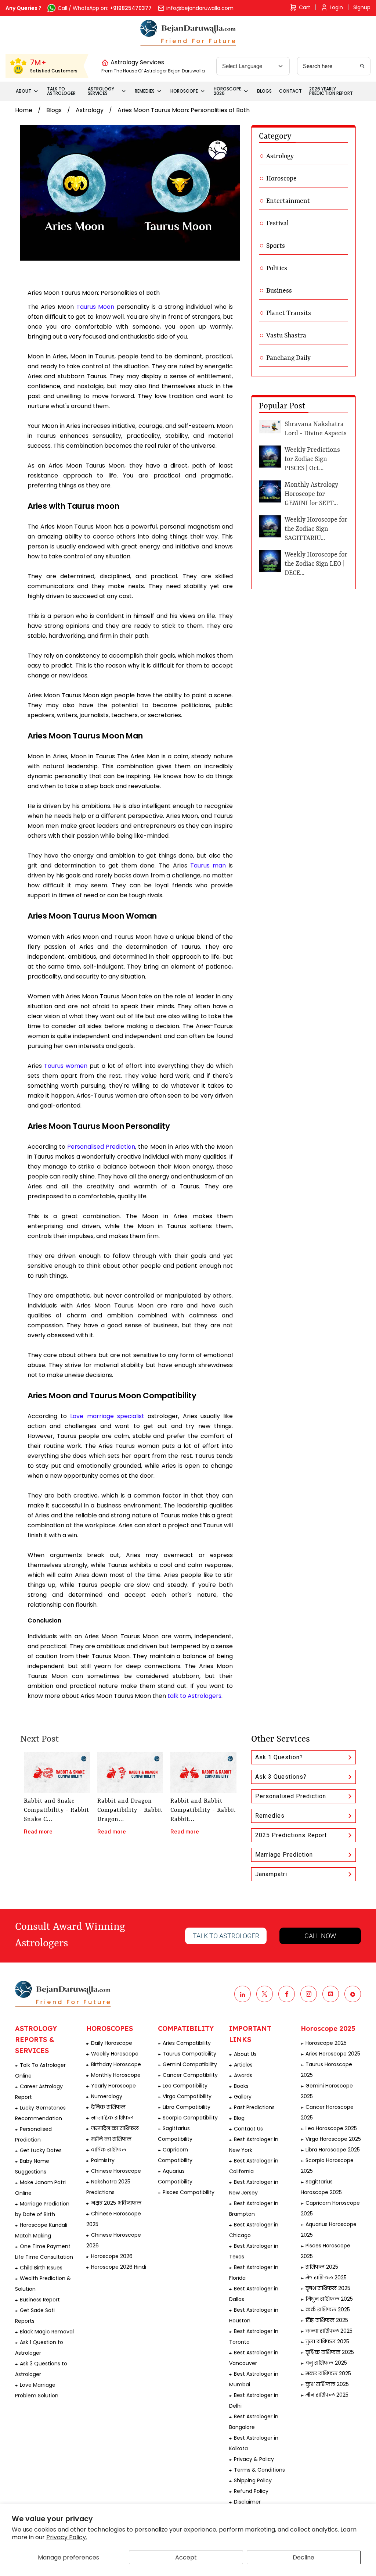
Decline (303, 2557)
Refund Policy (251, 2491)
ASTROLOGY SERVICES (101, 91)
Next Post (39, 1739)
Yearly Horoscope (113, 2086)
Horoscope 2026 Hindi (119, 2267)
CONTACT (290, 91)
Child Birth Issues (41, 2268)
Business (279, 291)
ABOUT (23, 91)
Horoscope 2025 (326, 2043)
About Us (245, 2054)
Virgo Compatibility (187, 2096)
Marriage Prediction (284, 1855)
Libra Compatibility (187, 2107)
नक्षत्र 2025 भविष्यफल (116, 2203)
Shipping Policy (253, 2480)
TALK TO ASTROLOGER (61, 91)
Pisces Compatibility (189, 2192)
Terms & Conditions (259, 2470)
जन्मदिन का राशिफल (115, 2128)
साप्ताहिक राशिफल (112, 2118)
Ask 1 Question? (279, 1757)
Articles (243, 2065)
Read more (38, 1832)
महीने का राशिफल (111, 2139)
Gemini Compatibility (190, 2064)
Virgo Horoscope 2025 (333, 2139)
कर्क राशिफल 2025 (328, 2310)
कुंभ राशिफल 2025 (327, 2384)
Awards (243, 2075)
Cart (305, 7)
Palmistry (103, 2160)
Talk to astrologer (226, 1936)
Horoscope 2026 (112, 2256)
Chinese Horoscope (116, 2171)
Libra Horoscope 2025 (333, 2150)
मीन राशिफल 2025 (327, 2395)
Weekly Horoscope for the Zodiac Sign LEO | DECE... (316, 564)
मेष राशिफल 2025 (326, 2278)
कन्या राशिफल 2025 (329, 2331)
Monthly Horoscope (116, 2075)
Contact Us (248, 2129)
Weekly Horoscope (115, 2054)
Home (24, 110)
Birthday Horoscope (116, 2064)
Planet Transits (289, 313)
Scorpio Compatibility (190, 2118)
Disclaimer (247, 2502)
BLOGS (264, 91)
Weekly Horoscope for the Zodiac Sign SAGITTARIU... (316, 529)
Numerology (107, 2096)
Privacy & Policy (254, 2459)
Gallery (243, 2097)
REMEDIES (145, 91)
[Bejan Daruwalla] (188, 33)
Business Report (40, 2300)
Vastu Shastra (286, 336)
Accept (186, 2557)
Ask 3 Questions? (281, 1777)
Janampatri (271, 1874)
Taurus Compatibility (189, 2054)
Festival (277, 223)
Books (241, 2086)
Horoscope (281, 179)
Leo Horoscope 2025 (331, 2128)
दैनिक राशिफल (108, 2107)
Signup (362, 7)
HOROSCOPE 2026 (227, 91)
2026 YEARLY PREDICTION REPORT (331, 91)
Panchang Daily (288, 358)
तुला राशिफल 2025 (327, 2341)
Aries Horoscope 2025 (333, 2054)
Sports (276, 246)
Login (336, 7)
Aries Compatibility (187, 2043)
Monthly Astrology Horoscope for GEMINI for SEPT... (311, 494)
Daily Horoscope (112, 2043)
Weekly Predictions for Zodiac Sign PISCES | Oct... (312, 459)
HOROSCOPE (184, 91)
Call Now (320, 1936)
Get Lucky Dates (41, 2150)
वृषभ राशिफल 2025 (328, 2288)
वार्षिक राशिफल (109, 2150)
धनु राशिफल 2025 (326, 2363)
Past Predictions (254, 2107)
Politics (277, 268)
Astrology (90, 110)
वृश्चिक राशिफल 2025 (330, 2352)
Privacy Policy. (67, 2537)
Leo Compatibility (185, 2086)
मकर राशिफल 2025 (328, 2373)
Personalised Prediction (291, 1796)
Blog (239, 2118)
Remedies (270, 1816)
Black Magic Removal (47, 2332)
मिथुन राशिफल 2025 (329, 2299)
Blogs (54, 110)
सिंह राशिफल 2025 (327, 2320)
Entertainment (288, 201)
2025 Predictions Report (291, 1835)
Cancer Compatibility (190, 2075)
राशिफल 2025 (322, 2267)
